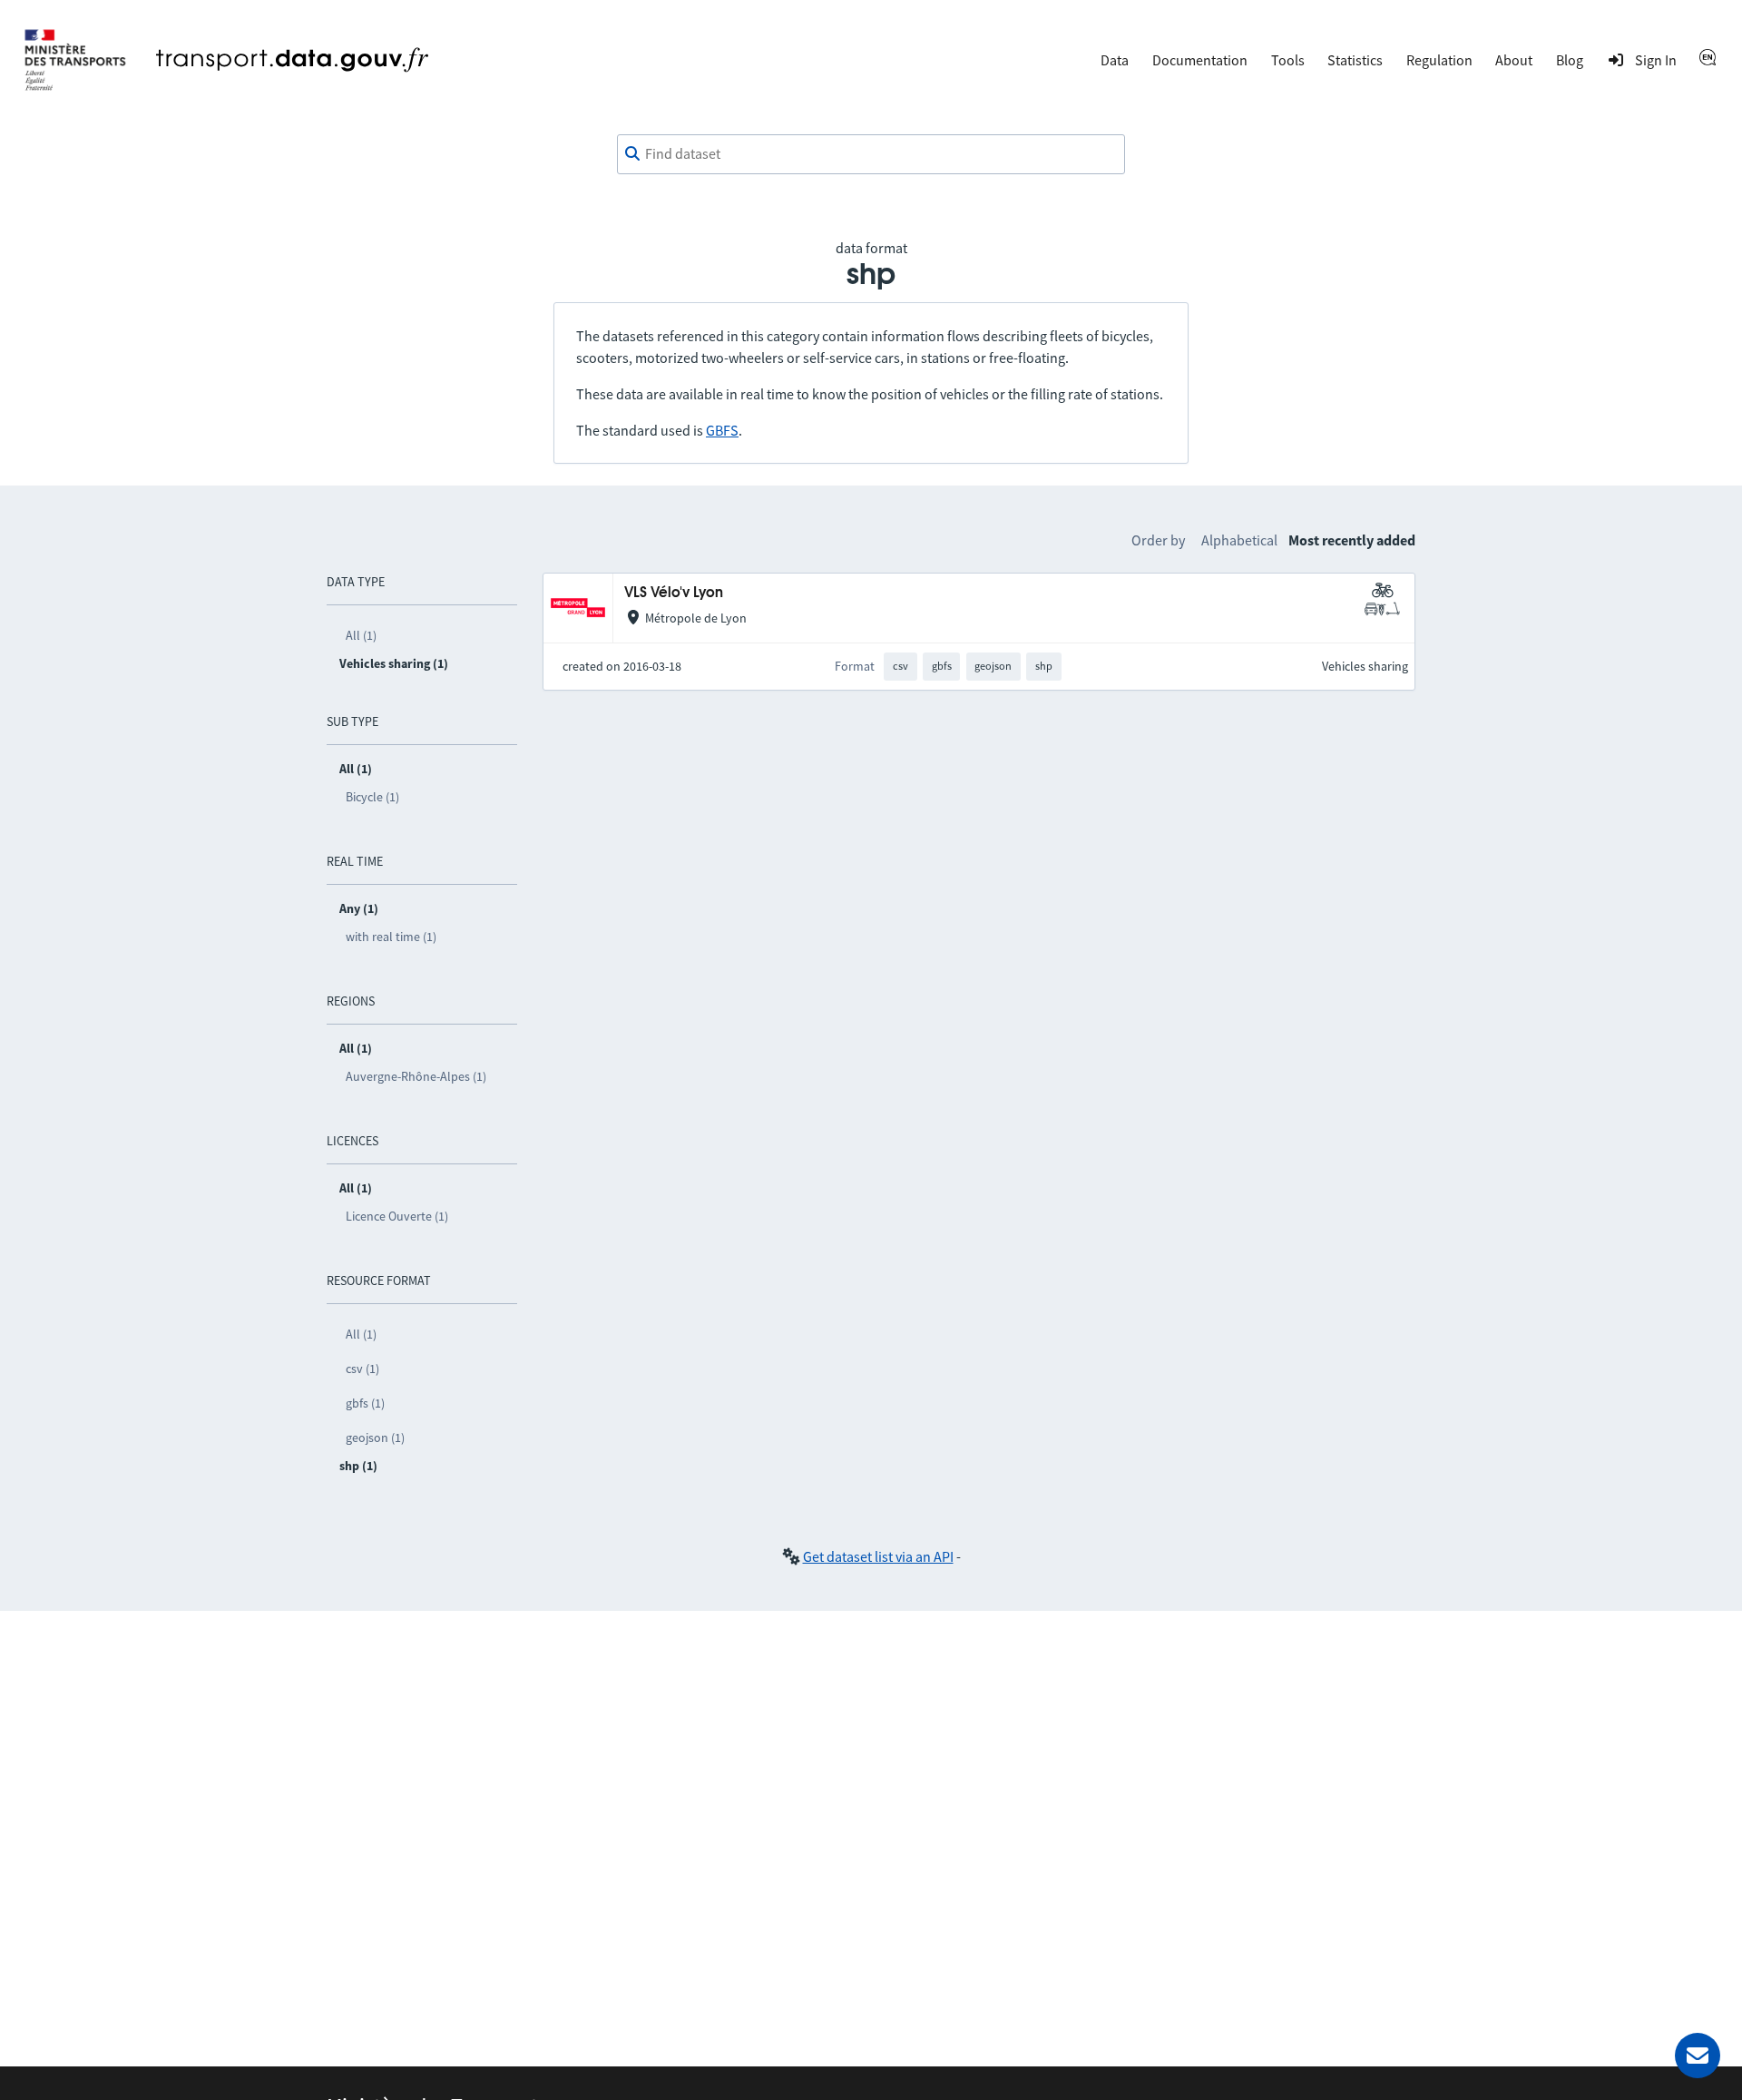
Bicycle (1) (372, 797)
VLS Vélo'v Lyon (674, 593)
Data (1115, 60)
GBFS (722, 430)
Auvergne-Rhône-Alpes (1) (416, 1076)
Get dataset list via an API (878, 1556)
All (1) (361, 635)
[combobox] (871, 154)
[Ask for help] (1698, 2056)
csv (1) (362, 1369)
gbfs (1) (365, 1403)
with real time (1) (391, 937)
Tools (1288, 60)
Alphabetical (1239, 540)
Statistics (1355, 60)
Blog (1570, 60)
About (1514, 60)
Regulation (1439, 60)
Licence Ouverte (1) (397, 1216)
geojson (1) (375, 1438)
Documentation (1200, 60)
